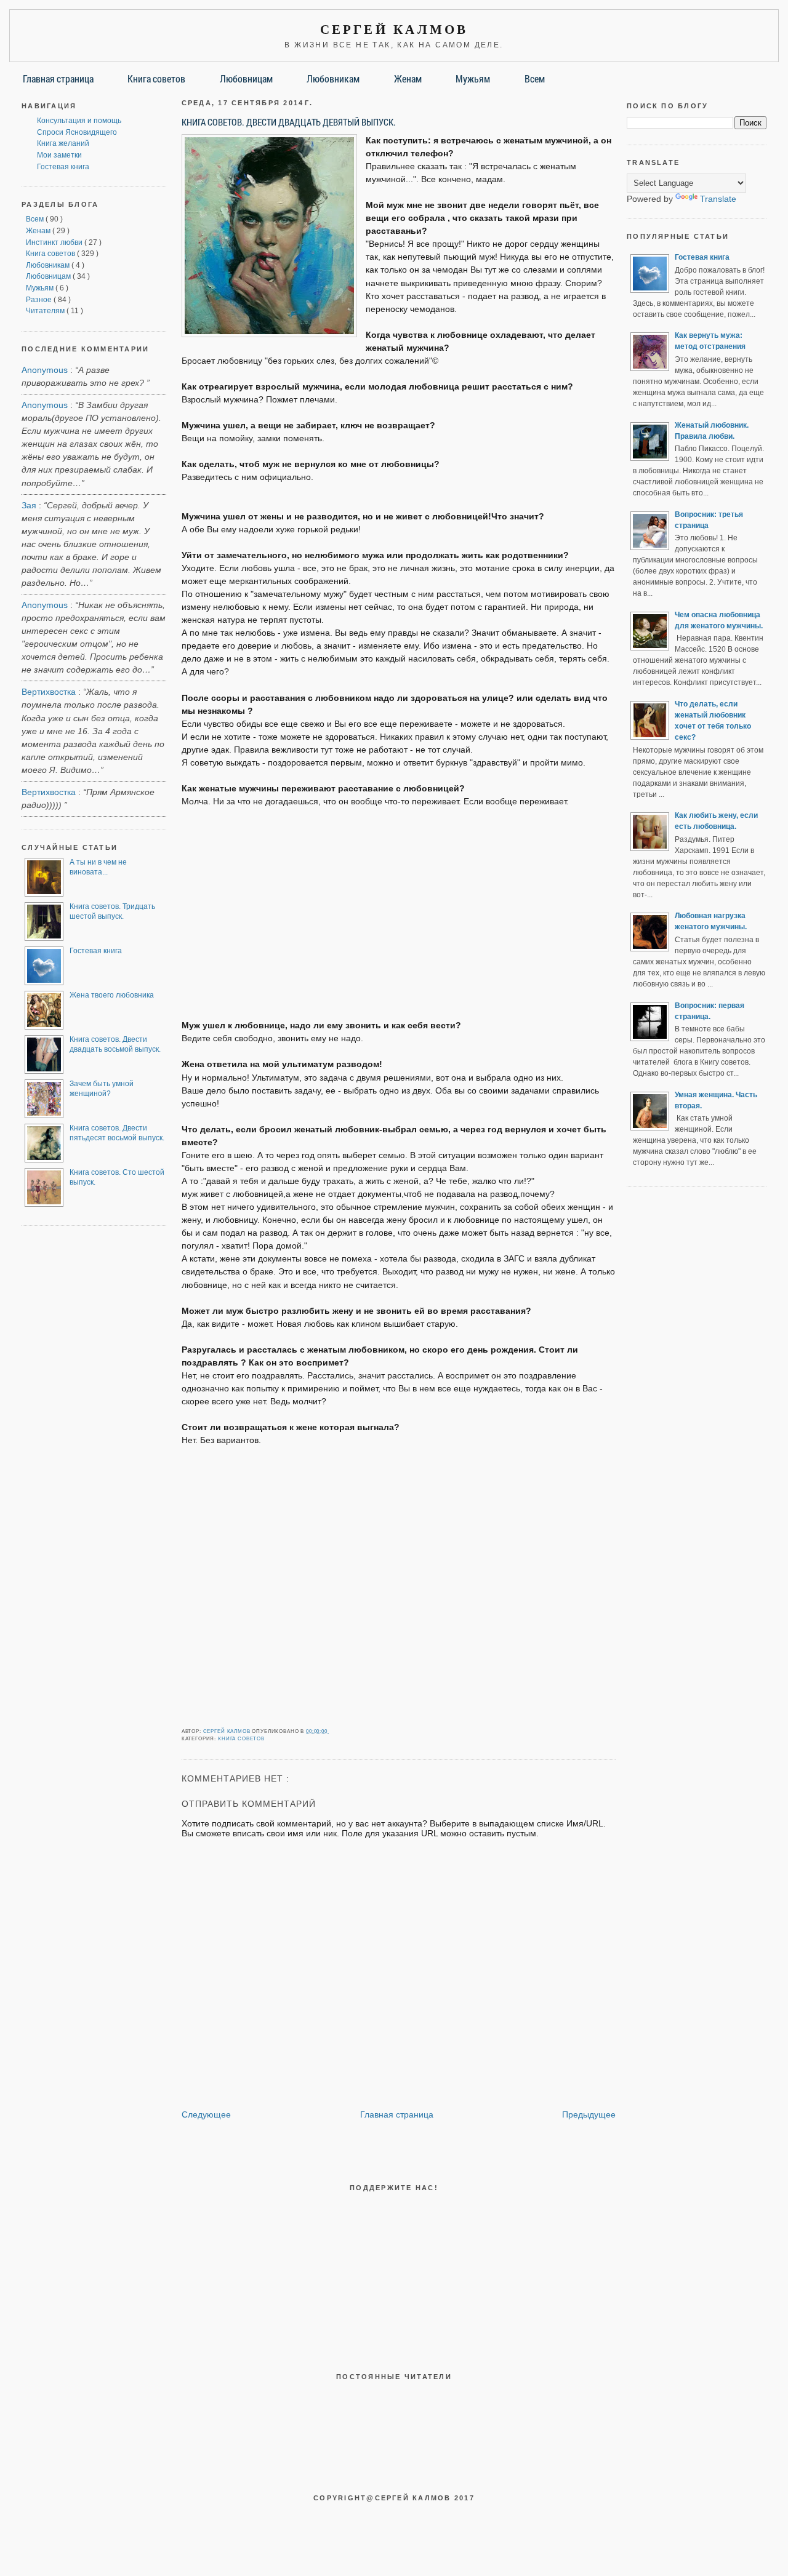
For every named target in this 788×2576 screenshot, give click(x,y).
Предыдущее (589, 2114)
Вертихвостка (49, 692)
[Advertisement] (399, 907)
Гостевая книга (63, 167)
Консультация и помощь (79, 121)
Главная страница (58, 78)
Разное (40, 300)
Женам (408, 78)
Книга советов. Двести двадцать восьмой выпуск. (115, 1044)
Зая (29, 505)
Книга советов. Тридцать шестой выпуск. (112, 911)
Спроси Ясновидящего (77, 132)
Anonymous (45, 370)
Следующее (206, 2114)
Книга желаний (63, 143)
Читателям (46, 311)
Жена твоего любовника (112, 995)
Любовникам (333, 78)
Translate (718, 199)
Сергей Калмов (394, 30)
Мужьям (473, 78)
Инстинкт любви (55, 242)
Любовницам (246, 78)
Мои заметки (59, 155)
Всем (535, 78)
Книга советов (156, 78)
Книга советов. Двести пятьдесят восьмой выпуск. (117, 1133)
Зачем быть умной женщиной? (102, 1089)
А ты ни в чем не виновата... (98, 867)
